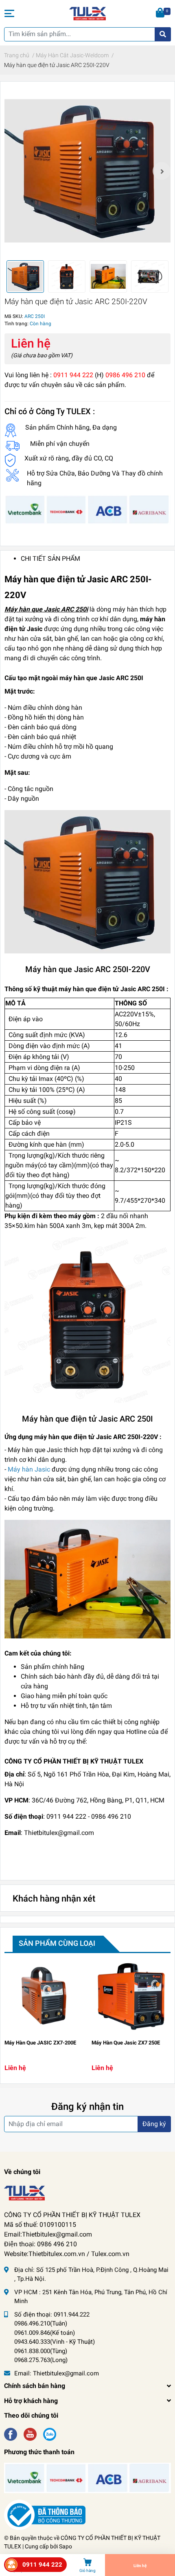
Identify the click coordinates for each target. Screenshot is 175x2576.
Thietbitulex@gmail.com (66, 2373)
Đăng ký (154, 2124)
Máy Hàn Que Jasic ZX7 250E (126, 2043)
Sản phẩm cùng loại (57, 1943)
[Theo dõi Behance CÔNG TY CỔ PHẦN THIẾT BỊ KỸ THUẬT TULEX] (50, 2434)
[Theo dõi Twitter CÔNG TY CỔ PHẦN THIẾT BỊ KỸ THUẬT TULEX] (30, 2434)
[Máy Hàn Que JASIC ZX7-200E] (44, 1996)
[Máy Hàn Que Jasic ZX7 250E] (131, 1996)
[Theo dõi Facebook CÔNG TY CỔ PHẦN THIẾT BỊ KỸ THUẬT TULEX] (11, 2434)
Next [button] (162, 171)
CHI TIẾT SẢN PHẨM (50, 559)
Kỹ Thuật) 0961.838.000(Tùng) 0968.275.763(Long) (55, 2351)
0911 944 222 (42, 2565)
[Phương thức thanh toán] (87, 509)
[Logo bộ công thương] (45, 2514)
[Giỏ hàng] (161, 13)
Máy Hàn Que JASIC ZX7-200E (40, 2043)
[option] (87, 171)
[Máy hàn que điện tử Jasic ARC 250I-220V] (87, 171)
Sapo (66, 2546)
